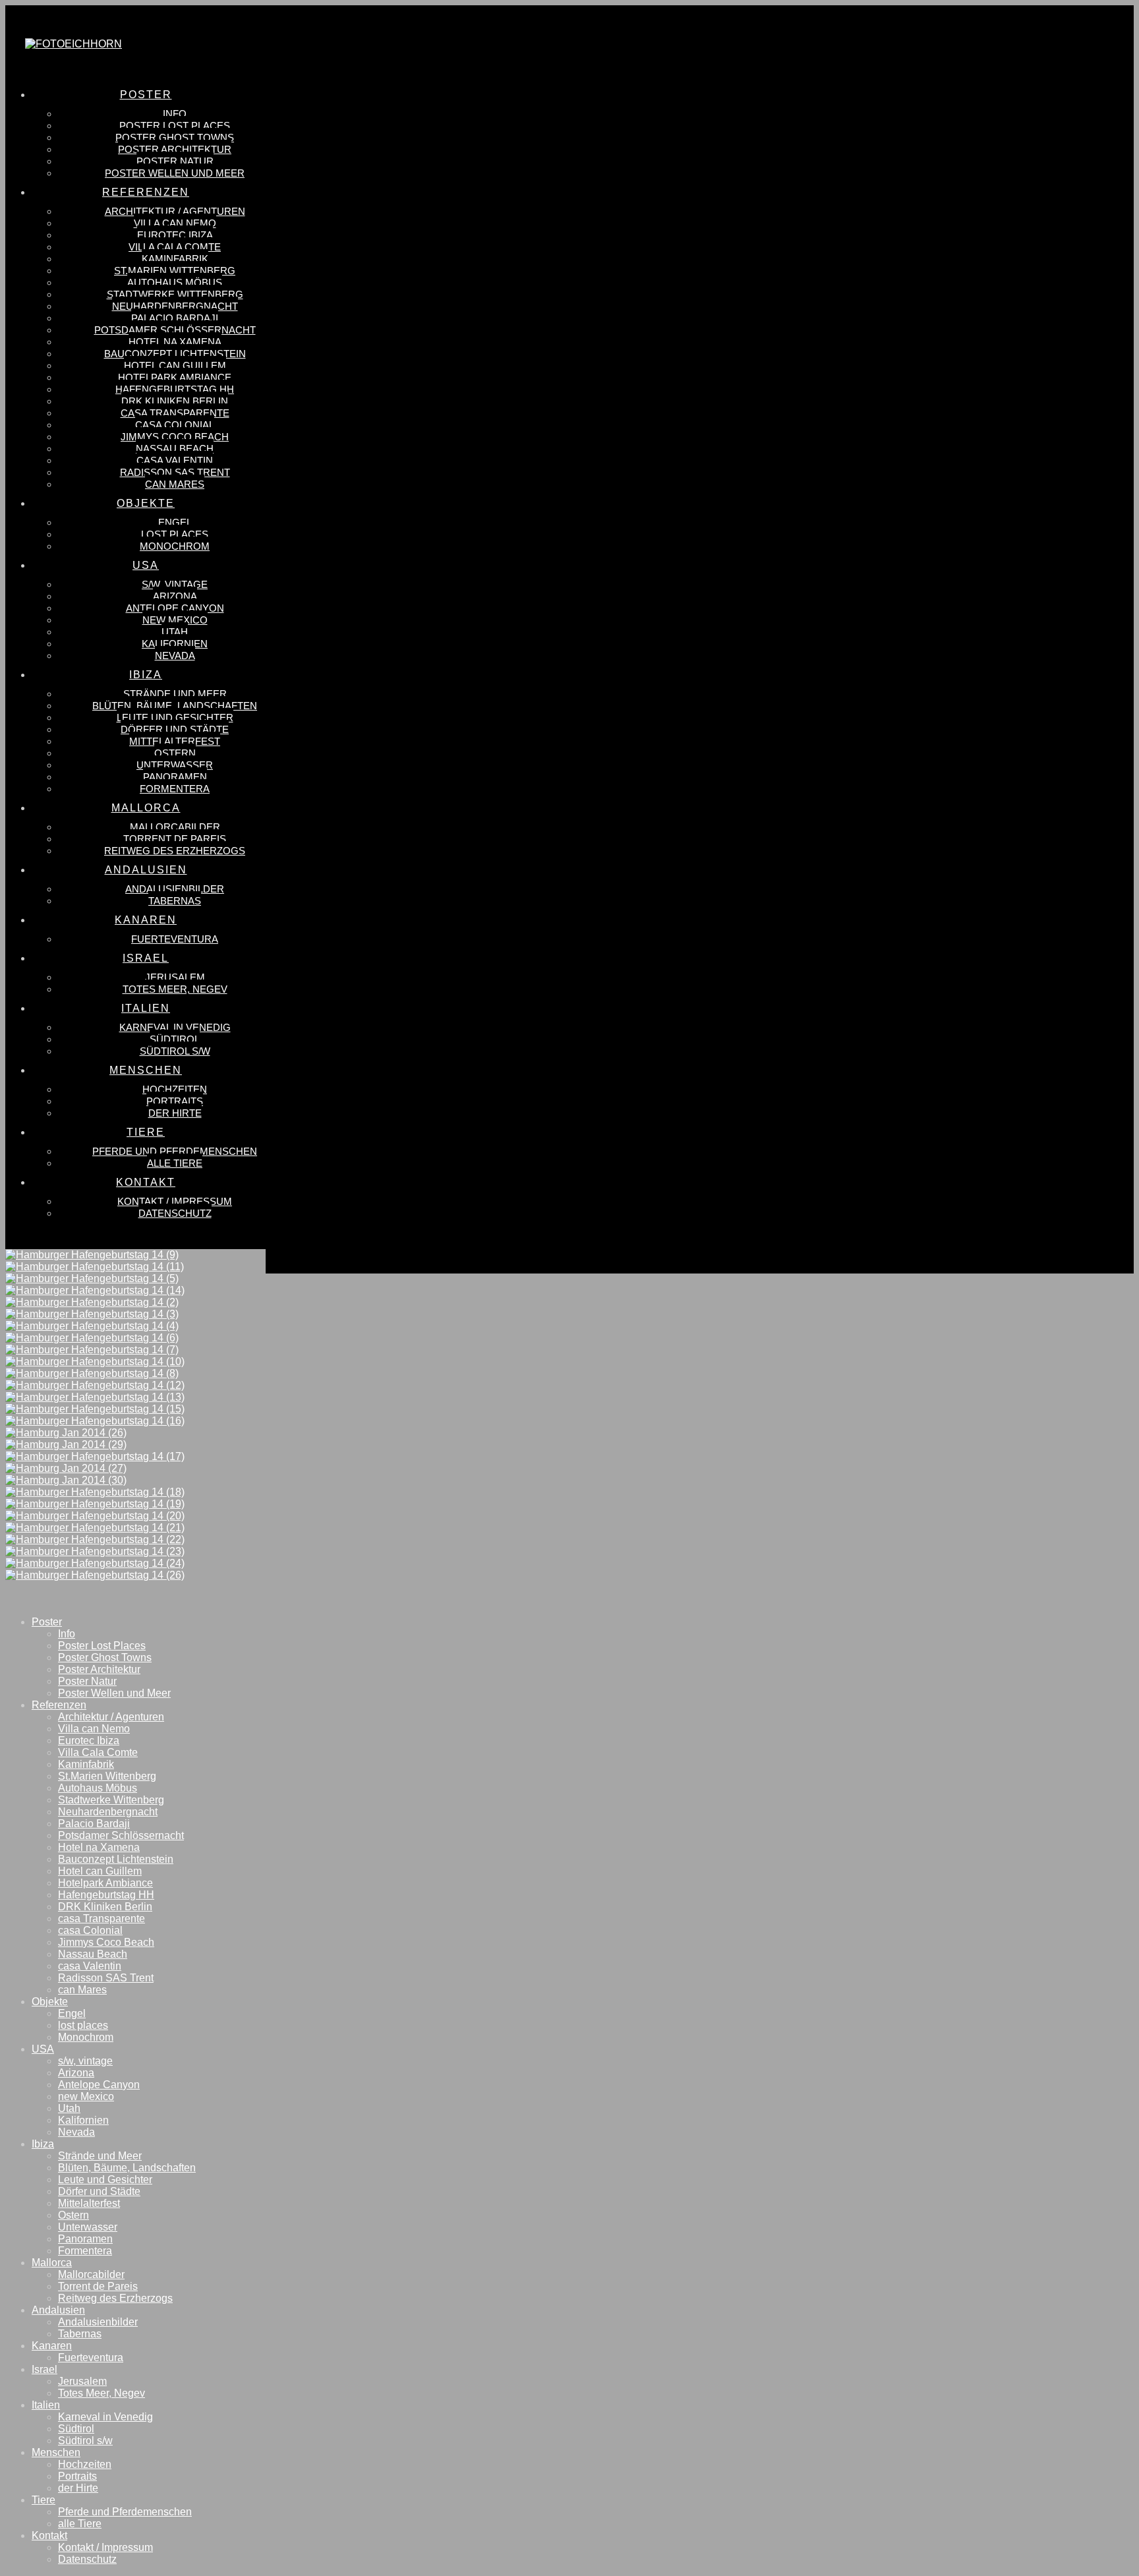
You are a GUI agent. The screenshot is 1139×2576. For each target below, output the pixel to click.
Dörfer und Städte (99, 2191)
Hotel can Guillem (100, 1871)
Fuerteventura (91, 2357)
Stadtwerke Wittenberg (111, 1800)
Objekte (50, 2002)
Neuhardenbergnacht (108, 1812)
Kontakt (49, 2535)
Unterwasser (88, 2227)
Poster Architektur (99, 1669)
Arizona (76, 2073)
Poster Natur (87, 1681)
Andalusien (58, 2310)
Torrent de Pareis (98, 2286)
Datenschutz (87, 2559)
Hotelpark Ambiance (105, 1883)
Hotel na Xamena (99, 1847)
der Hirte (78, 2488)
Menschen (56, 2452)
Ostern (73, 2215)
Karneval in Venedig (105, 2417)
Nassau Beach (93, 1954)
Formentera (85, 2251)
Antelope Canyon (99, 2085)
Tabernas (80, 2334)
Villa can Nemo (94, 1729)
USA (43, 2049)
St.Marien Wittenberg (107, 1776)
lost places (83, 2025)
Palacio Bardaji (94, 1824)
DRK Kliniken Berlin (105, 1907)
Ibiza (43, 2144)
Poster (47, 1622)
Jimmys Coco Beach (106, 1942)
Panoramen (85, 2239)
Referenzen (59, 1705)
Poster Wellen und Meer (114, 1693)
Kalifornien (83, 2120)
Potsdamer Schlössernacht (121, 1835)
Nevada (76, 2132)
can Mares (82, 1990)
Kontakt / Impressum (105, 2547)
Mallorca (52, 2263)
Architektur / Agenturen (111, 1717)
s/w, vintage (85, 2061)
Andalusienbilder (98, 2322)
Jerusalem (82, 2381)
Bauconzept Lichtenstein (116, 1859)
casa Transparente (102, 1918)
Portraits (77, 2476)
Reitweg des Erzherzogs (115, 2298)
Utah (69, 2108)
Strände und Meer (100, 2156)
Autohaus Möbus (98, 1788)
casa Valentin (90, 1966)
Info (67, 1634)
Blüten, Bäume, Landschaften (127, 2168)
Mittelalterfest (89, 2203)
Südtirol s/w (85, 2441)
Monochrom (86, 2037)
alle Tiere (80, 2524)
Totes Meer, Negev (102, 2393)
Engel (72, 2013)
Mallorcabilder (91, 2274)
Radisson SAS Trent (106, 1978)
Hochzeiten (85, 2464)
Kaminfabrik (86, 1764)
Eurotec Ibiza (89, 1741)
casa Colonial (90, 1930)
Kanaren (52, 2346)
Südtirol (76, 2429)
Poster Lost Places (102, 1646)
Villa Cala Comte (98, 1752)
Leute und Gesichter (105, 2180)
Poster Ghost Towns (105, 1657)
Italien (46, 2405)
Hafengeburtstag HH (106, 1895)
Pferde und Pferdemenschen (125, 2512)
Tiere (44, 2500)
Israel (44, 2369)
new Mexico (86, 2096)
